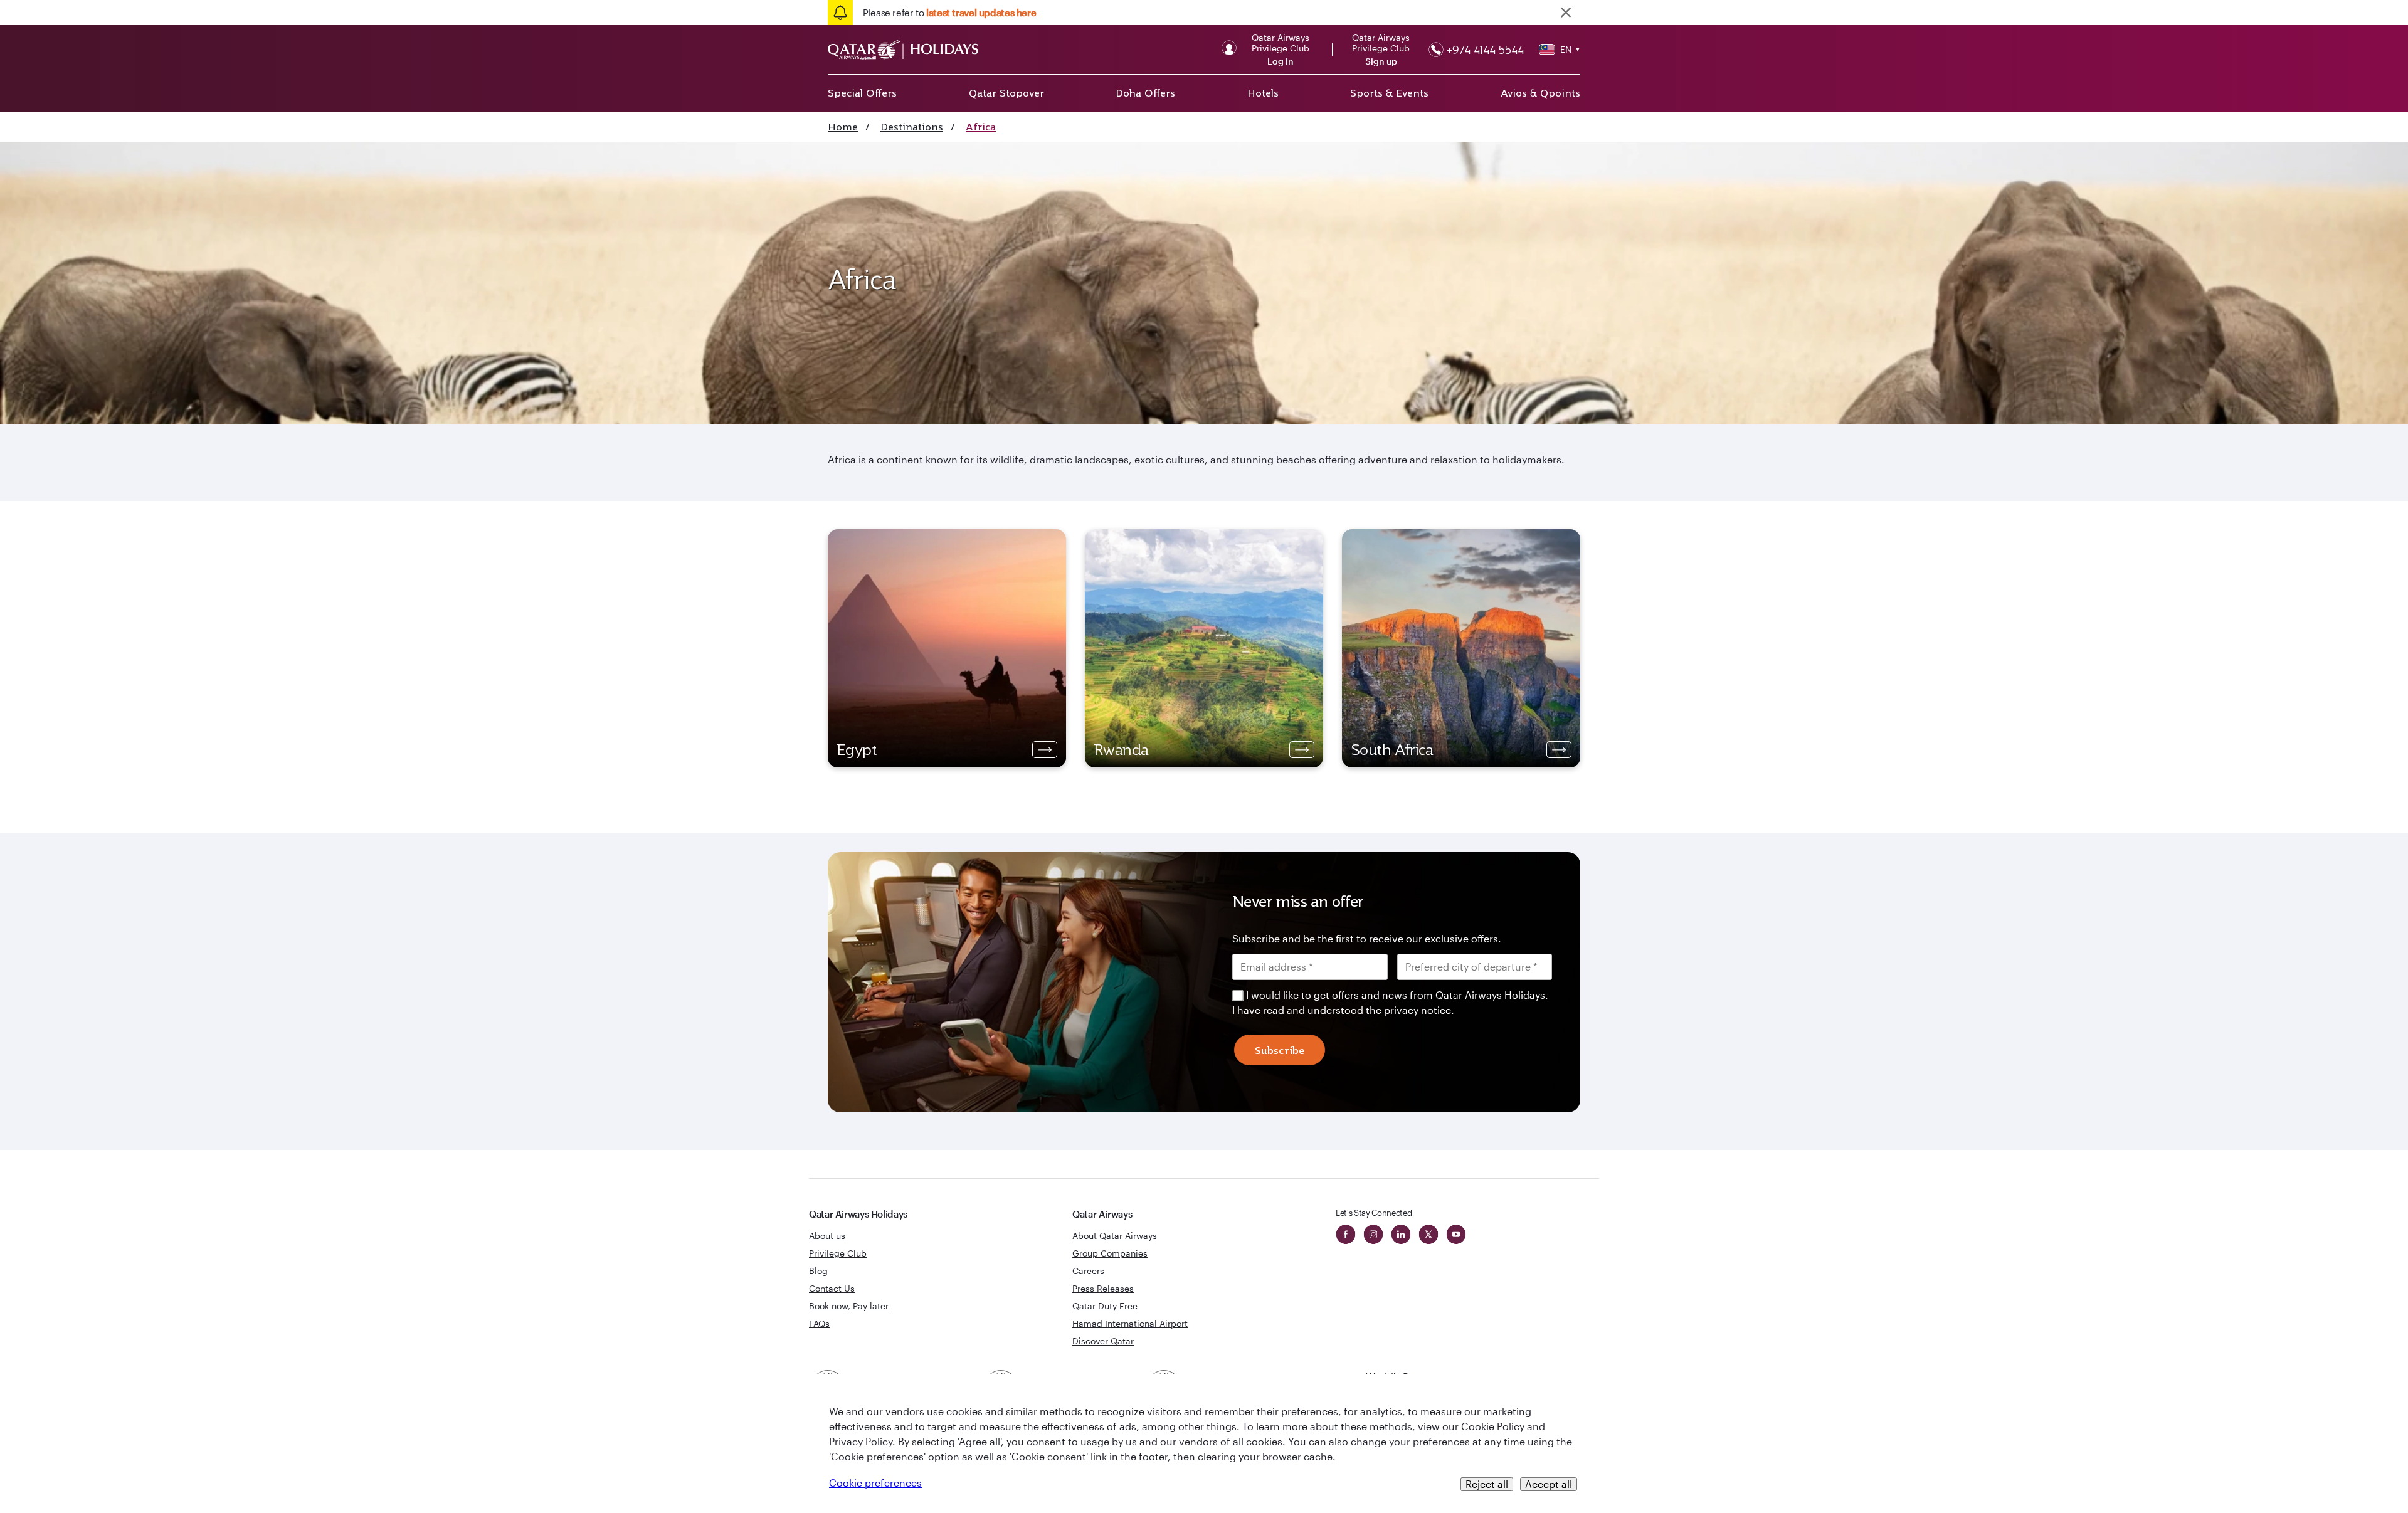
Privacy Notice (1097, 860)
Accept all (1549, 1484)
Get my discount (1089, 900)
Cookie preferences (875, 1483)
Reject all (1487, 1484)
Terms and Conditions (1161, 845)
